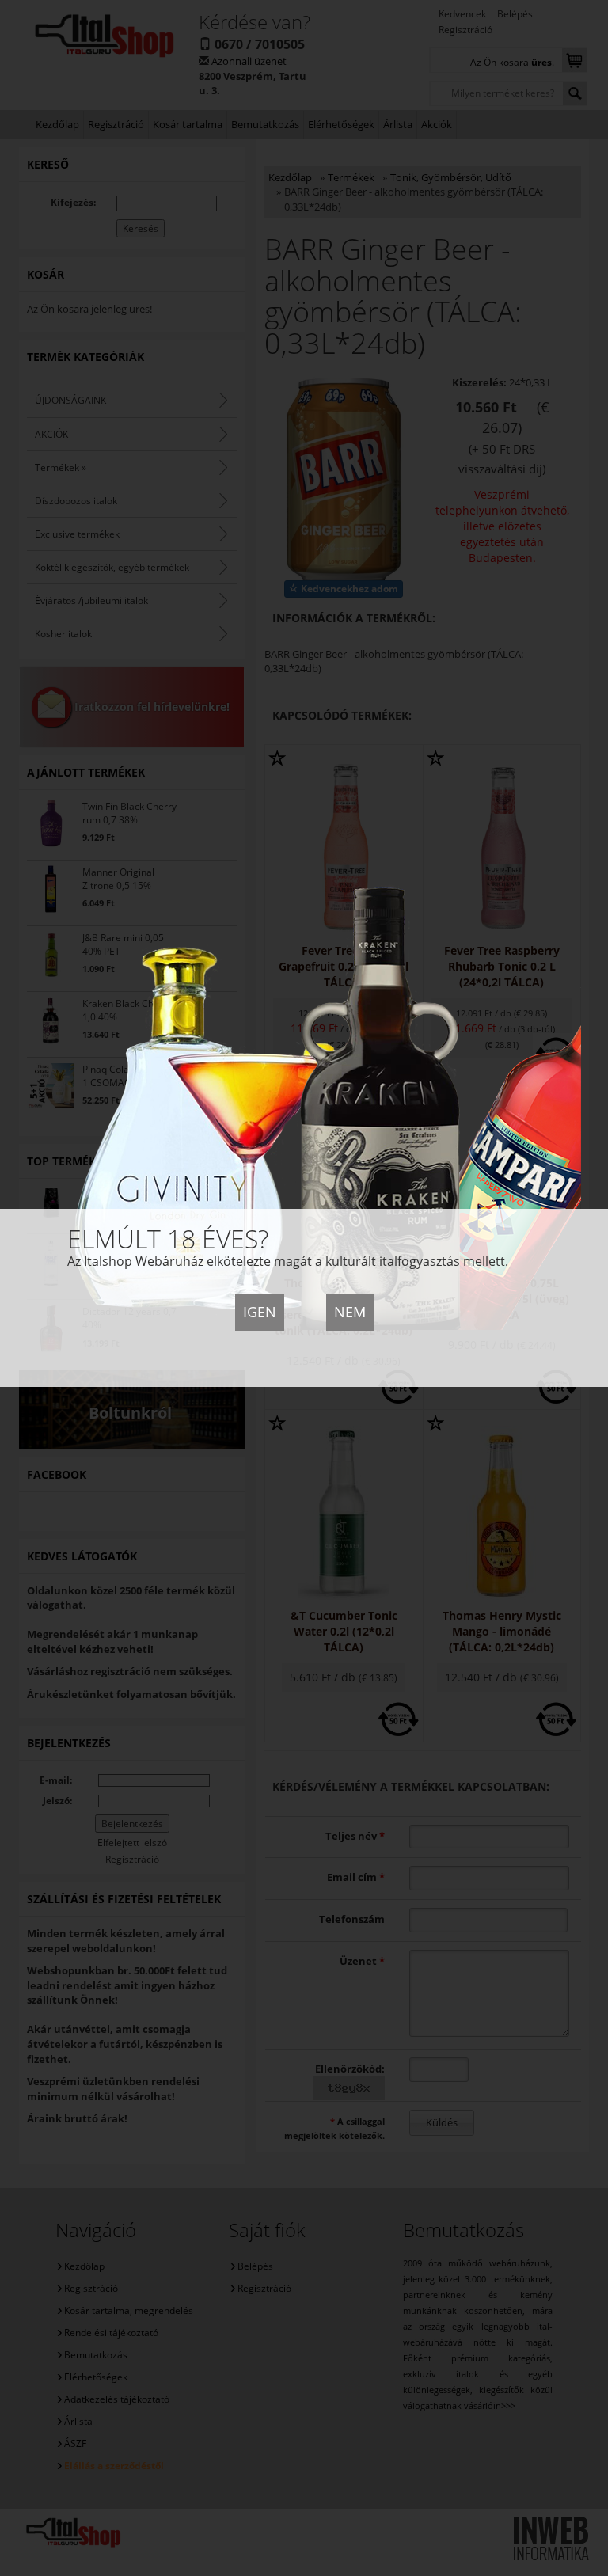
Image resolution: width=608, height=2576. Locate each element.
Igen (260, 1312)
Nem (350, 1312)
